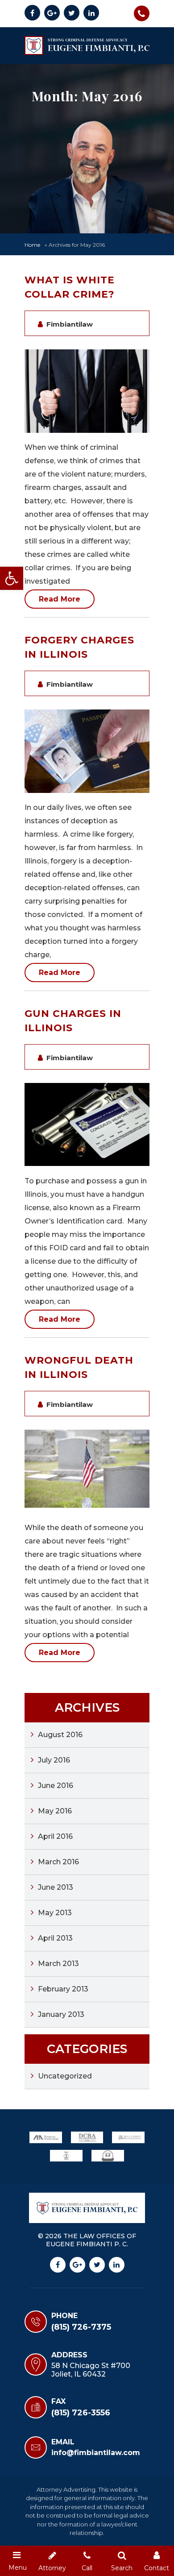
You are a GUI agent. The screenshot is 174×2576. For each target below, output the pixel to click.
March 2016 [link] (58, 1862)
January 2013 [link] (61, 2014)
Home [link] (32, 245)
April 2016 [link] (55, 1836)
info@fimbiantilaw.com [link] (96, 2453)
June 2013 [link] (56, 1887)
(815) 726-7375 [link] (142, 13)
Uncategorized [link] (65, 2076)
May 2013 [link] (55, 1913)
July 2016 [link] (54, 1760)
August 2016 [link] (60, 1735)
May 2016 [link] (55, 1811)
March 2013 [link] (58, 1964)
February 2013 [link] (63, 1989)
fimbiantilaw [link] (70, 324)
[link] (12, 578)
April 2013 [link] (55, 1938)
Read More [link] (60, 599)
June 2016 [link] (56, 1786)
